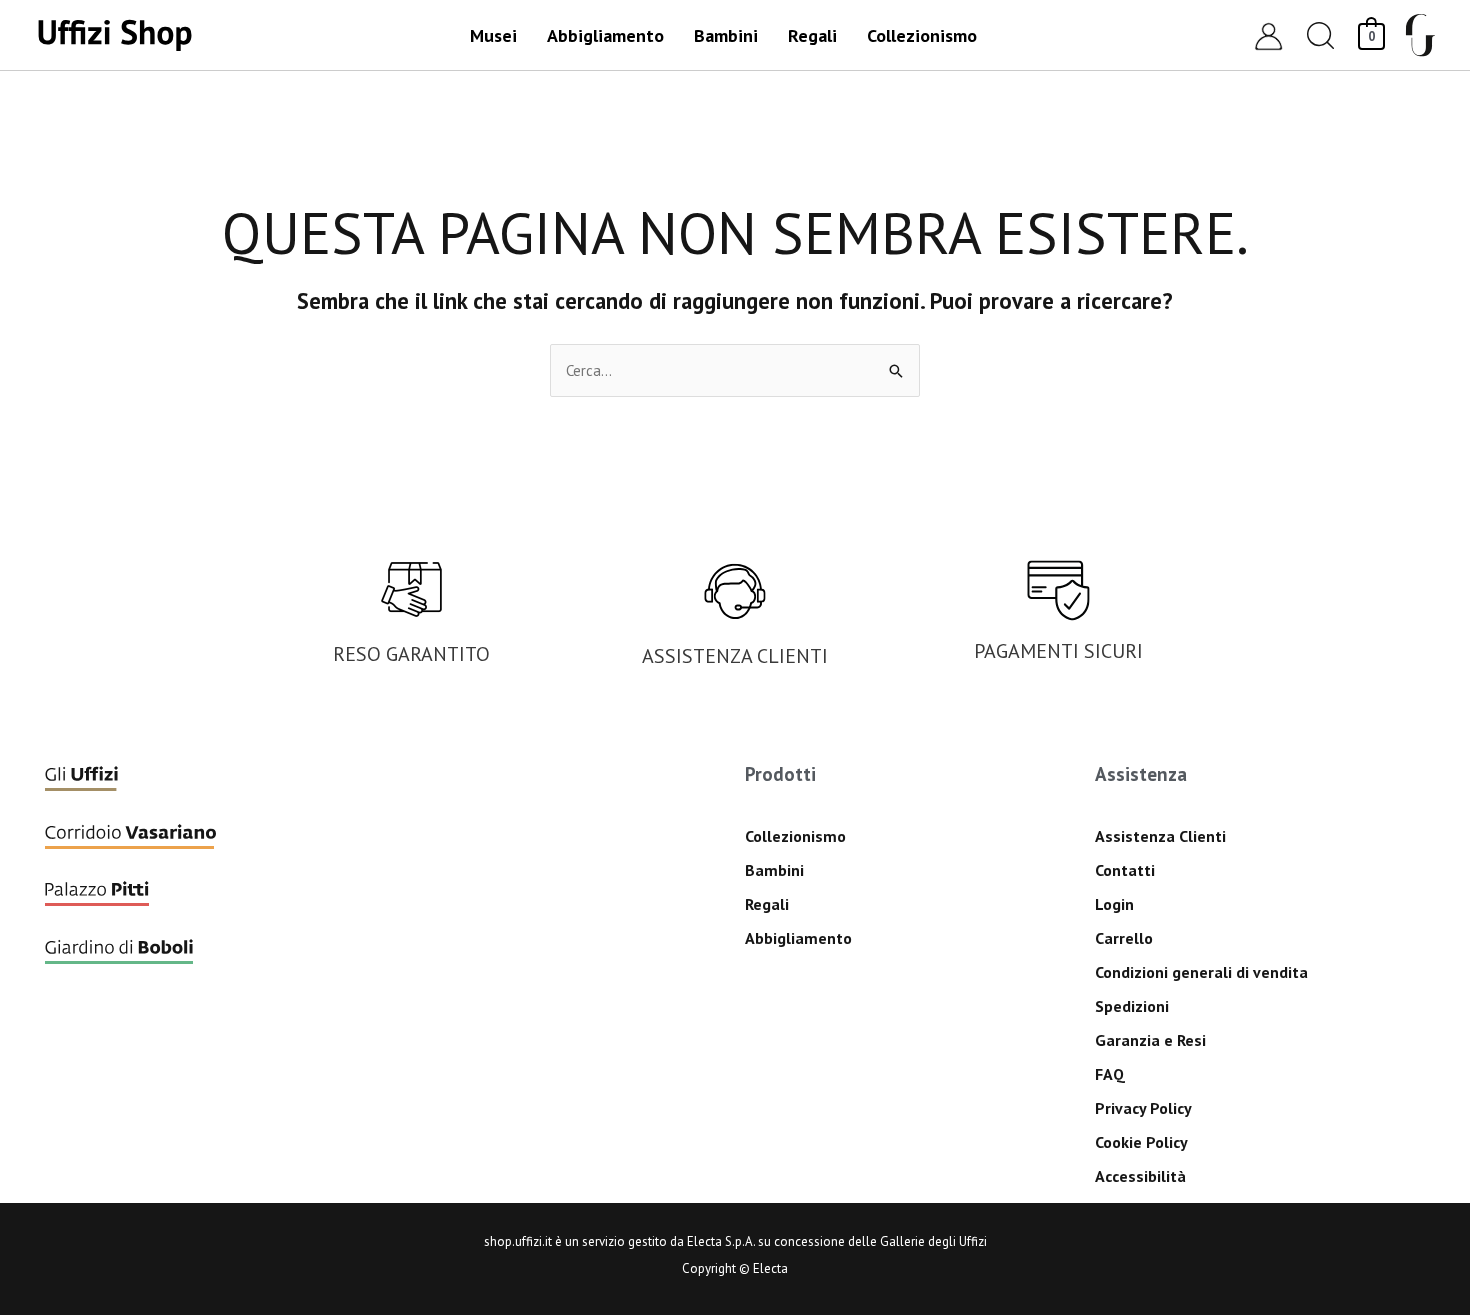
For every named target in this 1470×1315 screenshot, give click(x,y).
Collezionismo (795, 836)
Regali (767, 904)
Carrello (1124, 938)
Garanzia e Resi (1150, 1040)
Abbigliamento (798, 938)
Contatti (1125, 870)
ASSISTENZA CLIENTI (735, 656)
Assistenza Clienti (1160, 836)
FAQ (1110, 1074)
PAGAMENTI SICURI (1058, 651)
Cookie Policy (1141, 1142)
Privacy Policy (1143, 1108)
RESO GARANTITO (411, 654)
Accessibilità (1140, 1176)
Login (1114, 904)
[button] (1321, 35)
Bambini (774, 870)
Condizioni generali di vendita (1201, 972)
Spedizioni (1132, 1006)
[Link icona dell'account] (1268, 35)
